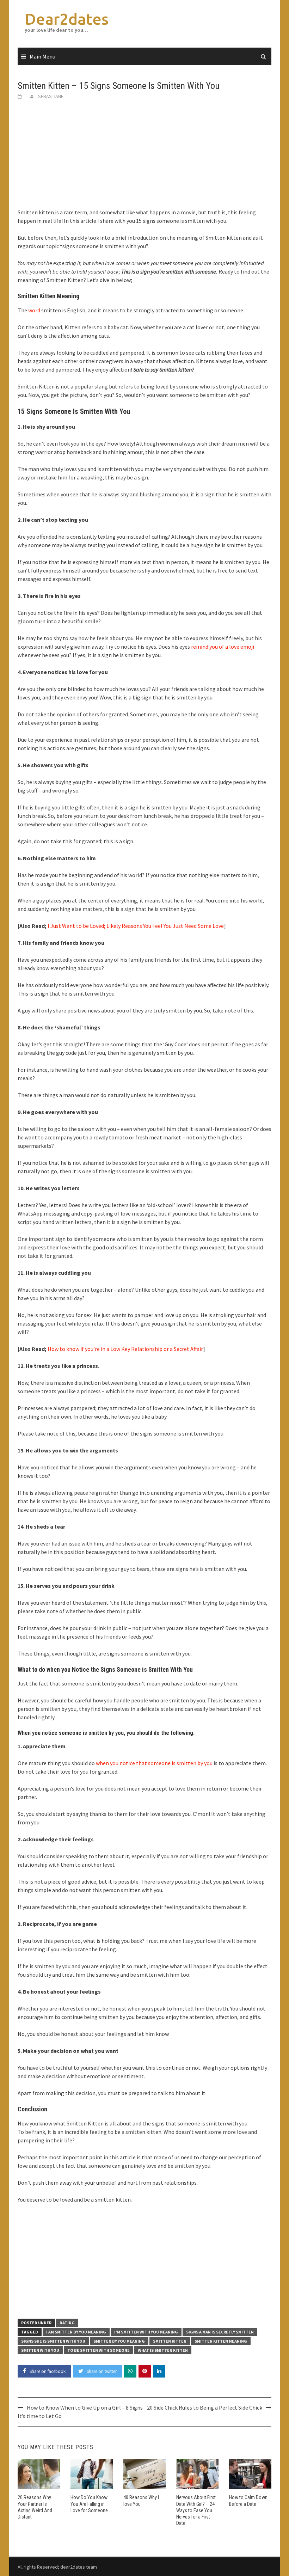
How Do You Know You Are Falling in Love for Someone (89, 2504)
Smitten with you (40, 2350)
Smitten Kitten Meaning (221, 2341)
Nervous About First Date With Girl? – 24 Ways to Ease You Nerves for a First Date (196, 2510)
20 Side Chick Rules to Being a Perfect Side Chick (205, 2407)
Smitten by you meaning (119, 2341)
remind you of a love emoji (223, 647)
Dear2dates (67, 19)
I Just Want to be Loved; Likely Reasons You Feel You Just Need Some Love (136, 926)
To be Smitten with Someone (99, 2350)
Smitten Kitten (170, 2341)
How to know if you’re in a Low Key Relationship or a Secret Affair (125, 1349)
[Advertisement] (144, 159)
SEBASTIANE (51, 96)
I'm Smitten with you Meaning (146, 2332)
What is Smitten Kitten (163, 2350)
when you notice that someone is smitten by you (154, 1763)
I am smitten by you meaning (76, 2332)
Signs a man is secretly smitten (220, 2332)
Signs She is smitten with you (53, 2341)
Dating (67, 2323)
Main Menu (42, 56)
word (34, 310)
